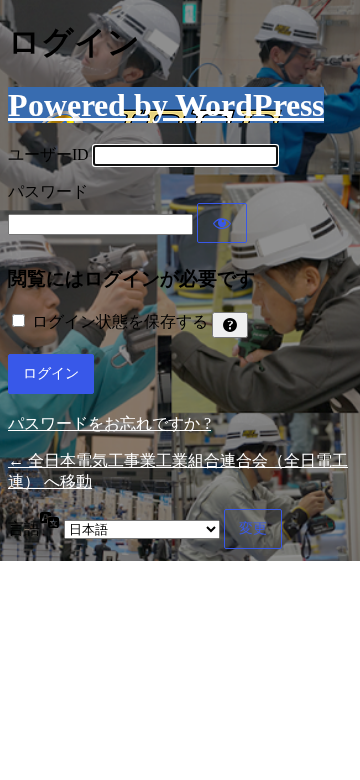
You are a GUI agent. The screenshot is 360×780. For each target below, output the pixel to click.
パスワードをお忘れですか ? (109, 423)
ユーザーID (48, 154)
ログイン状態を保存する (120, 321)
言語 (24, 528)
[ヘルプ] (230, 325)
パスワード (48, 191)
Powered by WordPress (166, 105)
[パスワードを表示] (222, 223)
